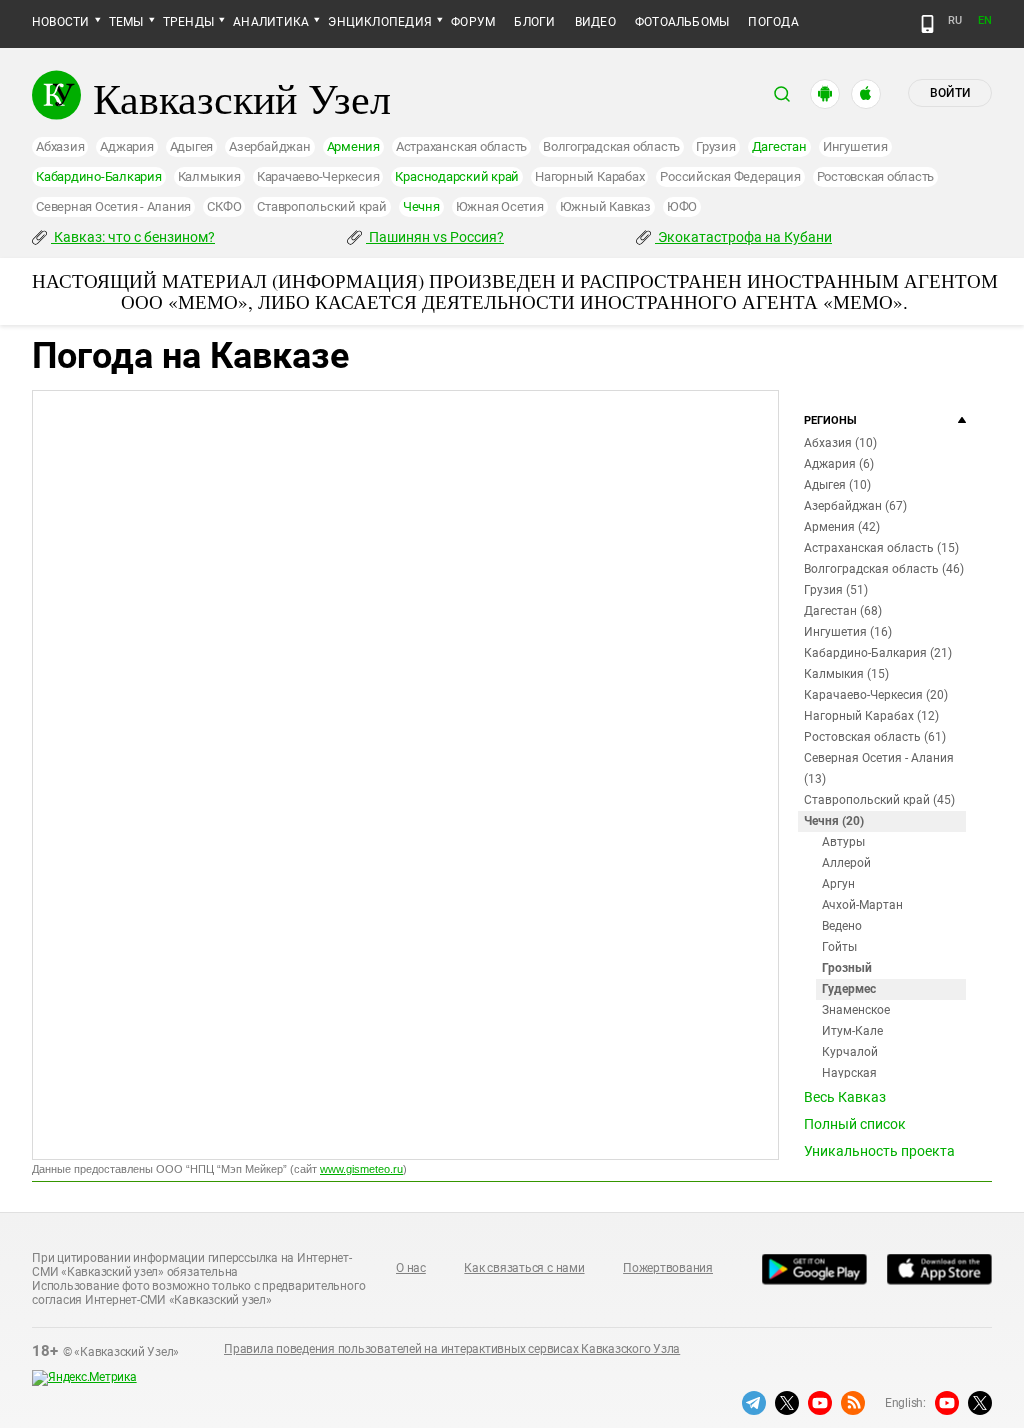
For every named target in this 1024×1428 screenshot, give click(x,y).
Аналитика (271, 22)
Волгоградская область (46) (884, 569)
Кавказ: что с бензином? (133, 237)
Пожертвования (668, 1268)
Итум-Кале (852, 1031)
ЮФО (682, 206)
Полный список (855, 1124)
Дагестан (779, 146)
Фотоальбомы (682, 22)
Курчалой (850, 1052)
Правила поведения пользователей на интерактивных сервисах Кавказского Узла (452, 1349)
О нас (411, 1268)
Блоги (534, 22)
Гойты (839, 947)
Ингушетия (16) (848, 632)
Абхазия (60, 146)
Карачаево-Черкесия (318, 176)
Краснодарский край (457, 176)
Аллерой (846, 863)
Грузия (716, 146)
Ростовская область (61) (875, 737)
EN (985, 20)
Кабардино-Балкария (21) (878, 653)
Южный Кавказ (605, 206)
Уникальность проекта (879, 1151)
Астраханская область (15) (881, 548)
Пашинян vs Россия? (435, 237)
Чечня (421, 206)
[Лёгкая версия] (927, 24)
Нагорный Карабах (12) (871, 716)
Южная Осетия (500, 206)
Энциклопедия (380, 22)
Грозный (847, 968)
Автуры (843, 842)
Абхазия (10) (840, 443)
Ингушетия (855, 146)
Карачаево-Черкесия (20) (876, 695)
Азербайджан (269, 146)
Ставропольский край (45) (879, 800)
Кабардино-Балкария (99, 176)
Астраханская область (461, 146)
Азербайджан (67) (855, 506)
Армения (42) (842, 527)
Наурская (849, 1073)
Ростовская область (876, 176)
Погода (773, 22)
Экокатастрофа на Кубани (743, 237)
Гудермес (849, 989)
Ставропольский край (321, 206)
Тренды (188, 22)
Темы (126, 22)
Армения (353, 146)
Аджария (126, 146)
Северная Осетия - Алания (113, 206)
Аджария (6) (839, 464)
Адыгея (192, 146)
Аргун (838, 884)
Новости (61, 22)
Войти (950, 93)
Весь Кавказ (845, 1097)
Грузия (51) (836, 590)
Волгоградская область (611, 146)
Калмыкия (209, 176)
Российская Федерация (730, 176)
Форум (473, 22)
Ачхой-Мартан (862, 905)
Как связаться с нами (524, 1268)
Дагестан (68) (843, 611)
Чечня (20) (834, 821)
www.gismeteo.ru (361, 1169)
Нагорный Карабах (589, 176)
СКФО (224, 206)
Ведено (842, 926)
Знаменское (856, 1010)
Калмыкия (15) (846, 674)
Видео (595, 22)
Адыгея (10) (837, 485)
